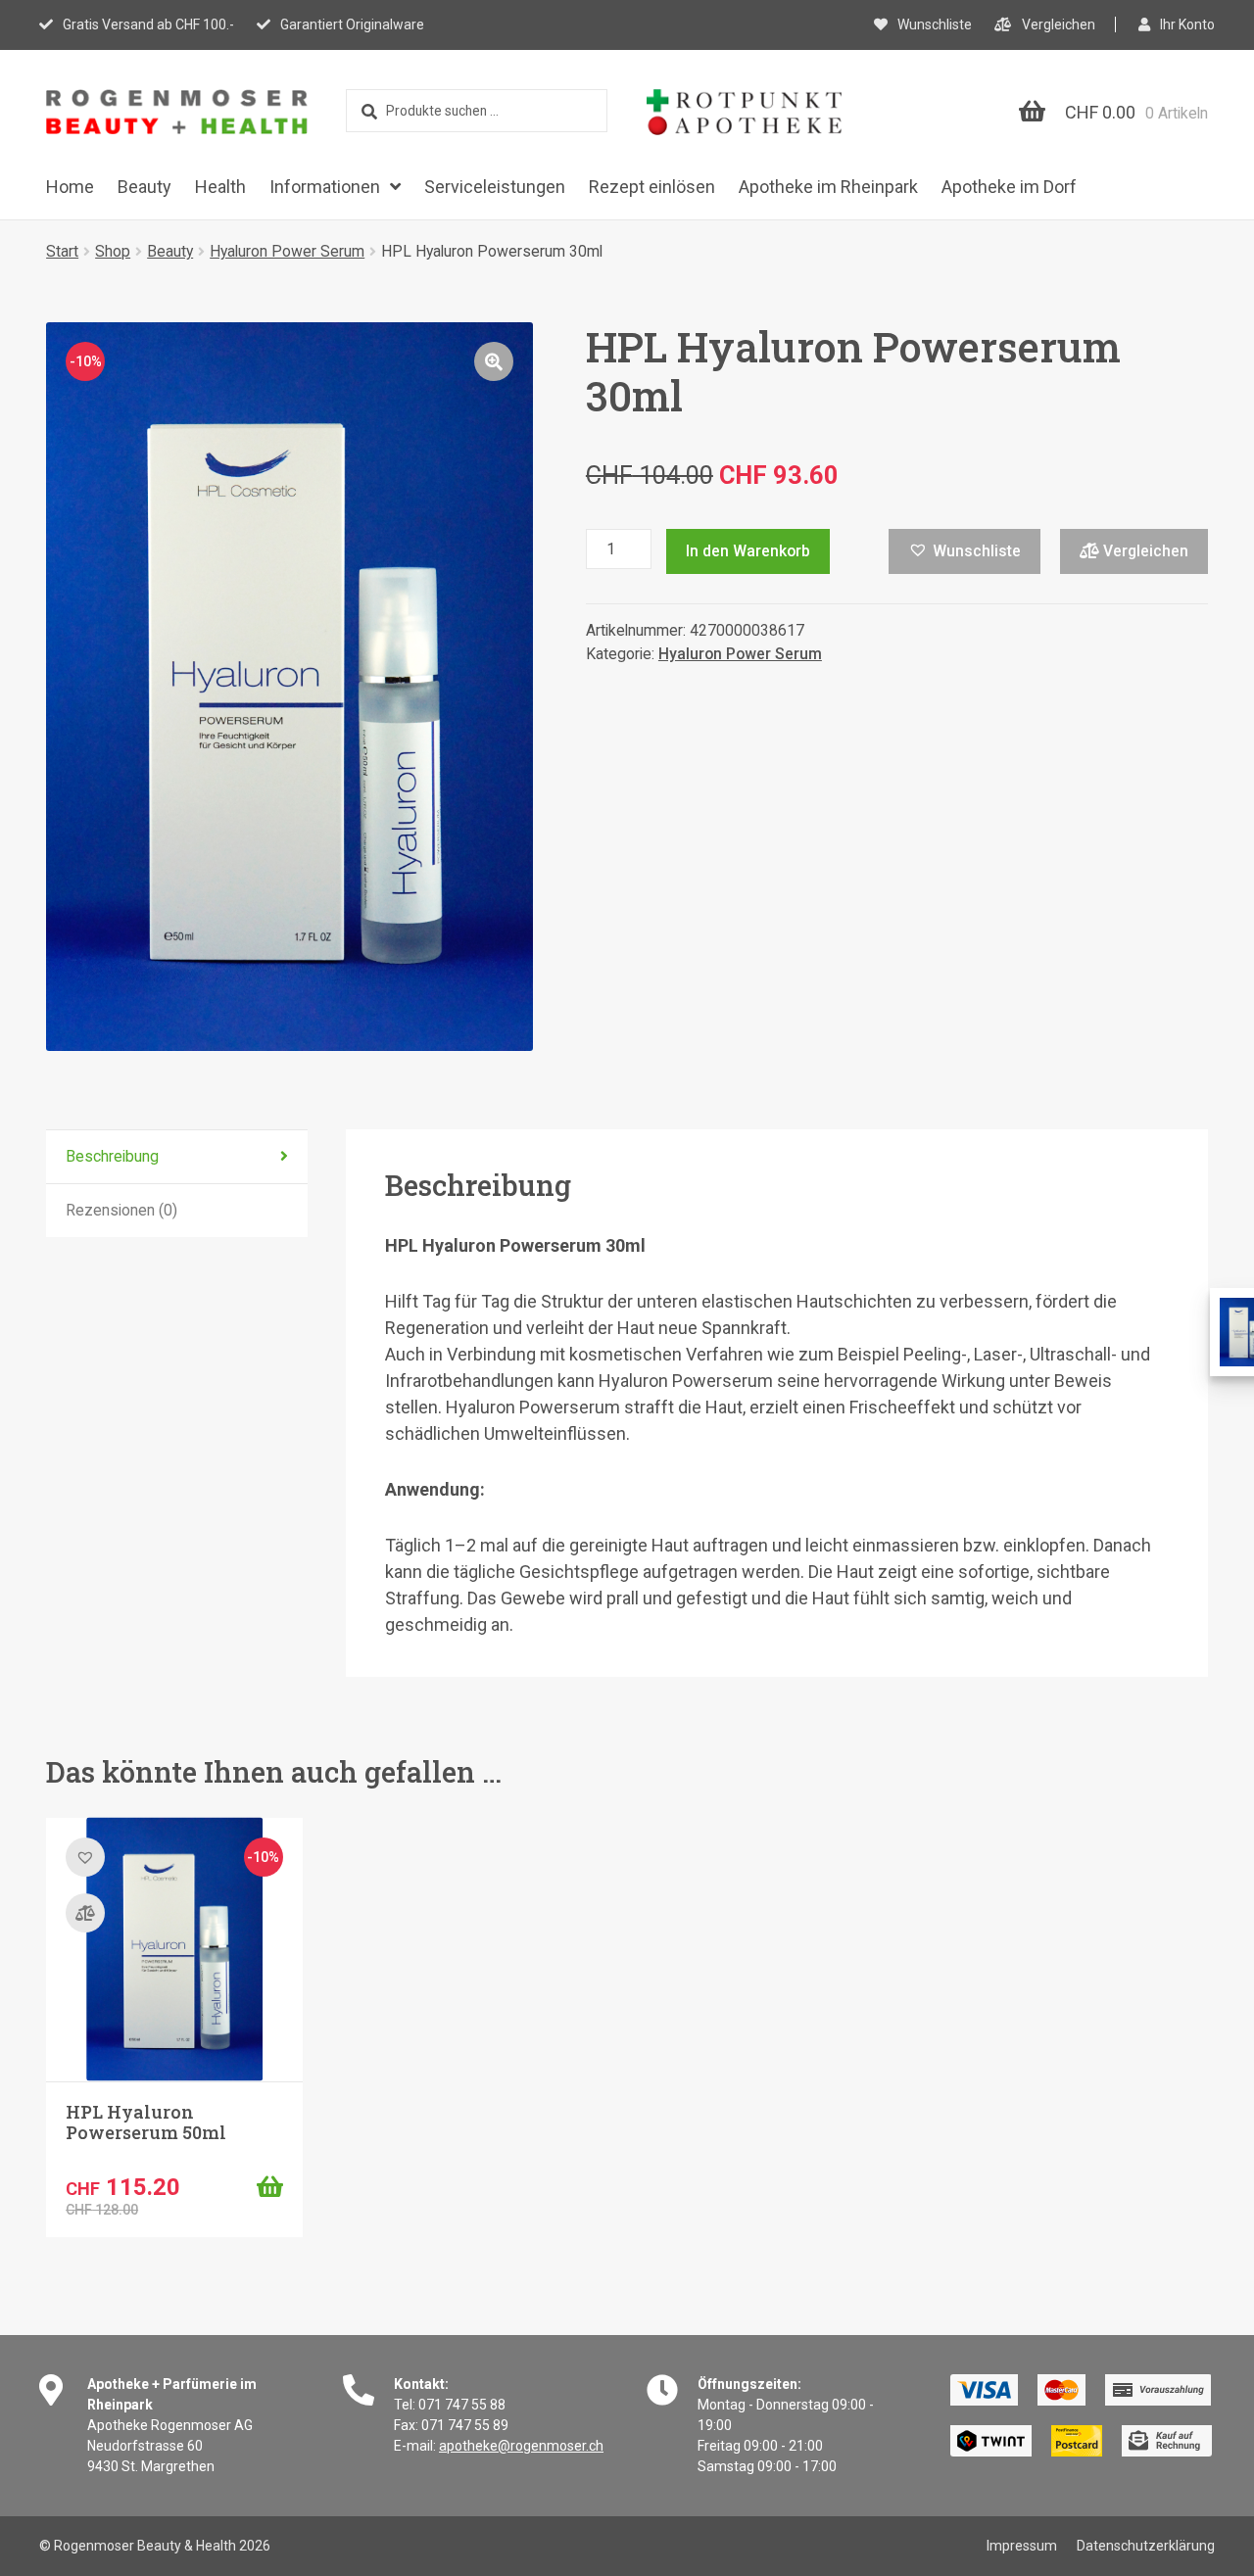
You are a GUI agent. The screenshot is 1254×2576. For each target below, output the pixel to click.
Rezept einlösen (652, 187)
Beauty (145, 187)
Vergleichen (1059, 24)
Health (220, 187)
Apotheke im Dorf (1009, 187)
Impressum (1022, 2546)
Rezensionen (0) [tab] (121, 1210)
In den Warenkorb (748, 551)
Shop (113, 251)
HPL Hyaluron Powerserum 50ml (146, 2123)
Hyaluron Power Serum (287, 251)
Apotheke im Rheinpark (828, 187)
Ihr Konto (1187, 24)
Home (70, 187)
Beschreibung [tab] (112, 1156)
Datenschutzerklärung (1146, 2546)
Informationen (325, 187)
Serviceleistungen (495, 187)
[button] (494, 361)
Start (62, 251)
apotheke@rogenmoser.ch (521, 2446)
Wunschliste (935, 24)
